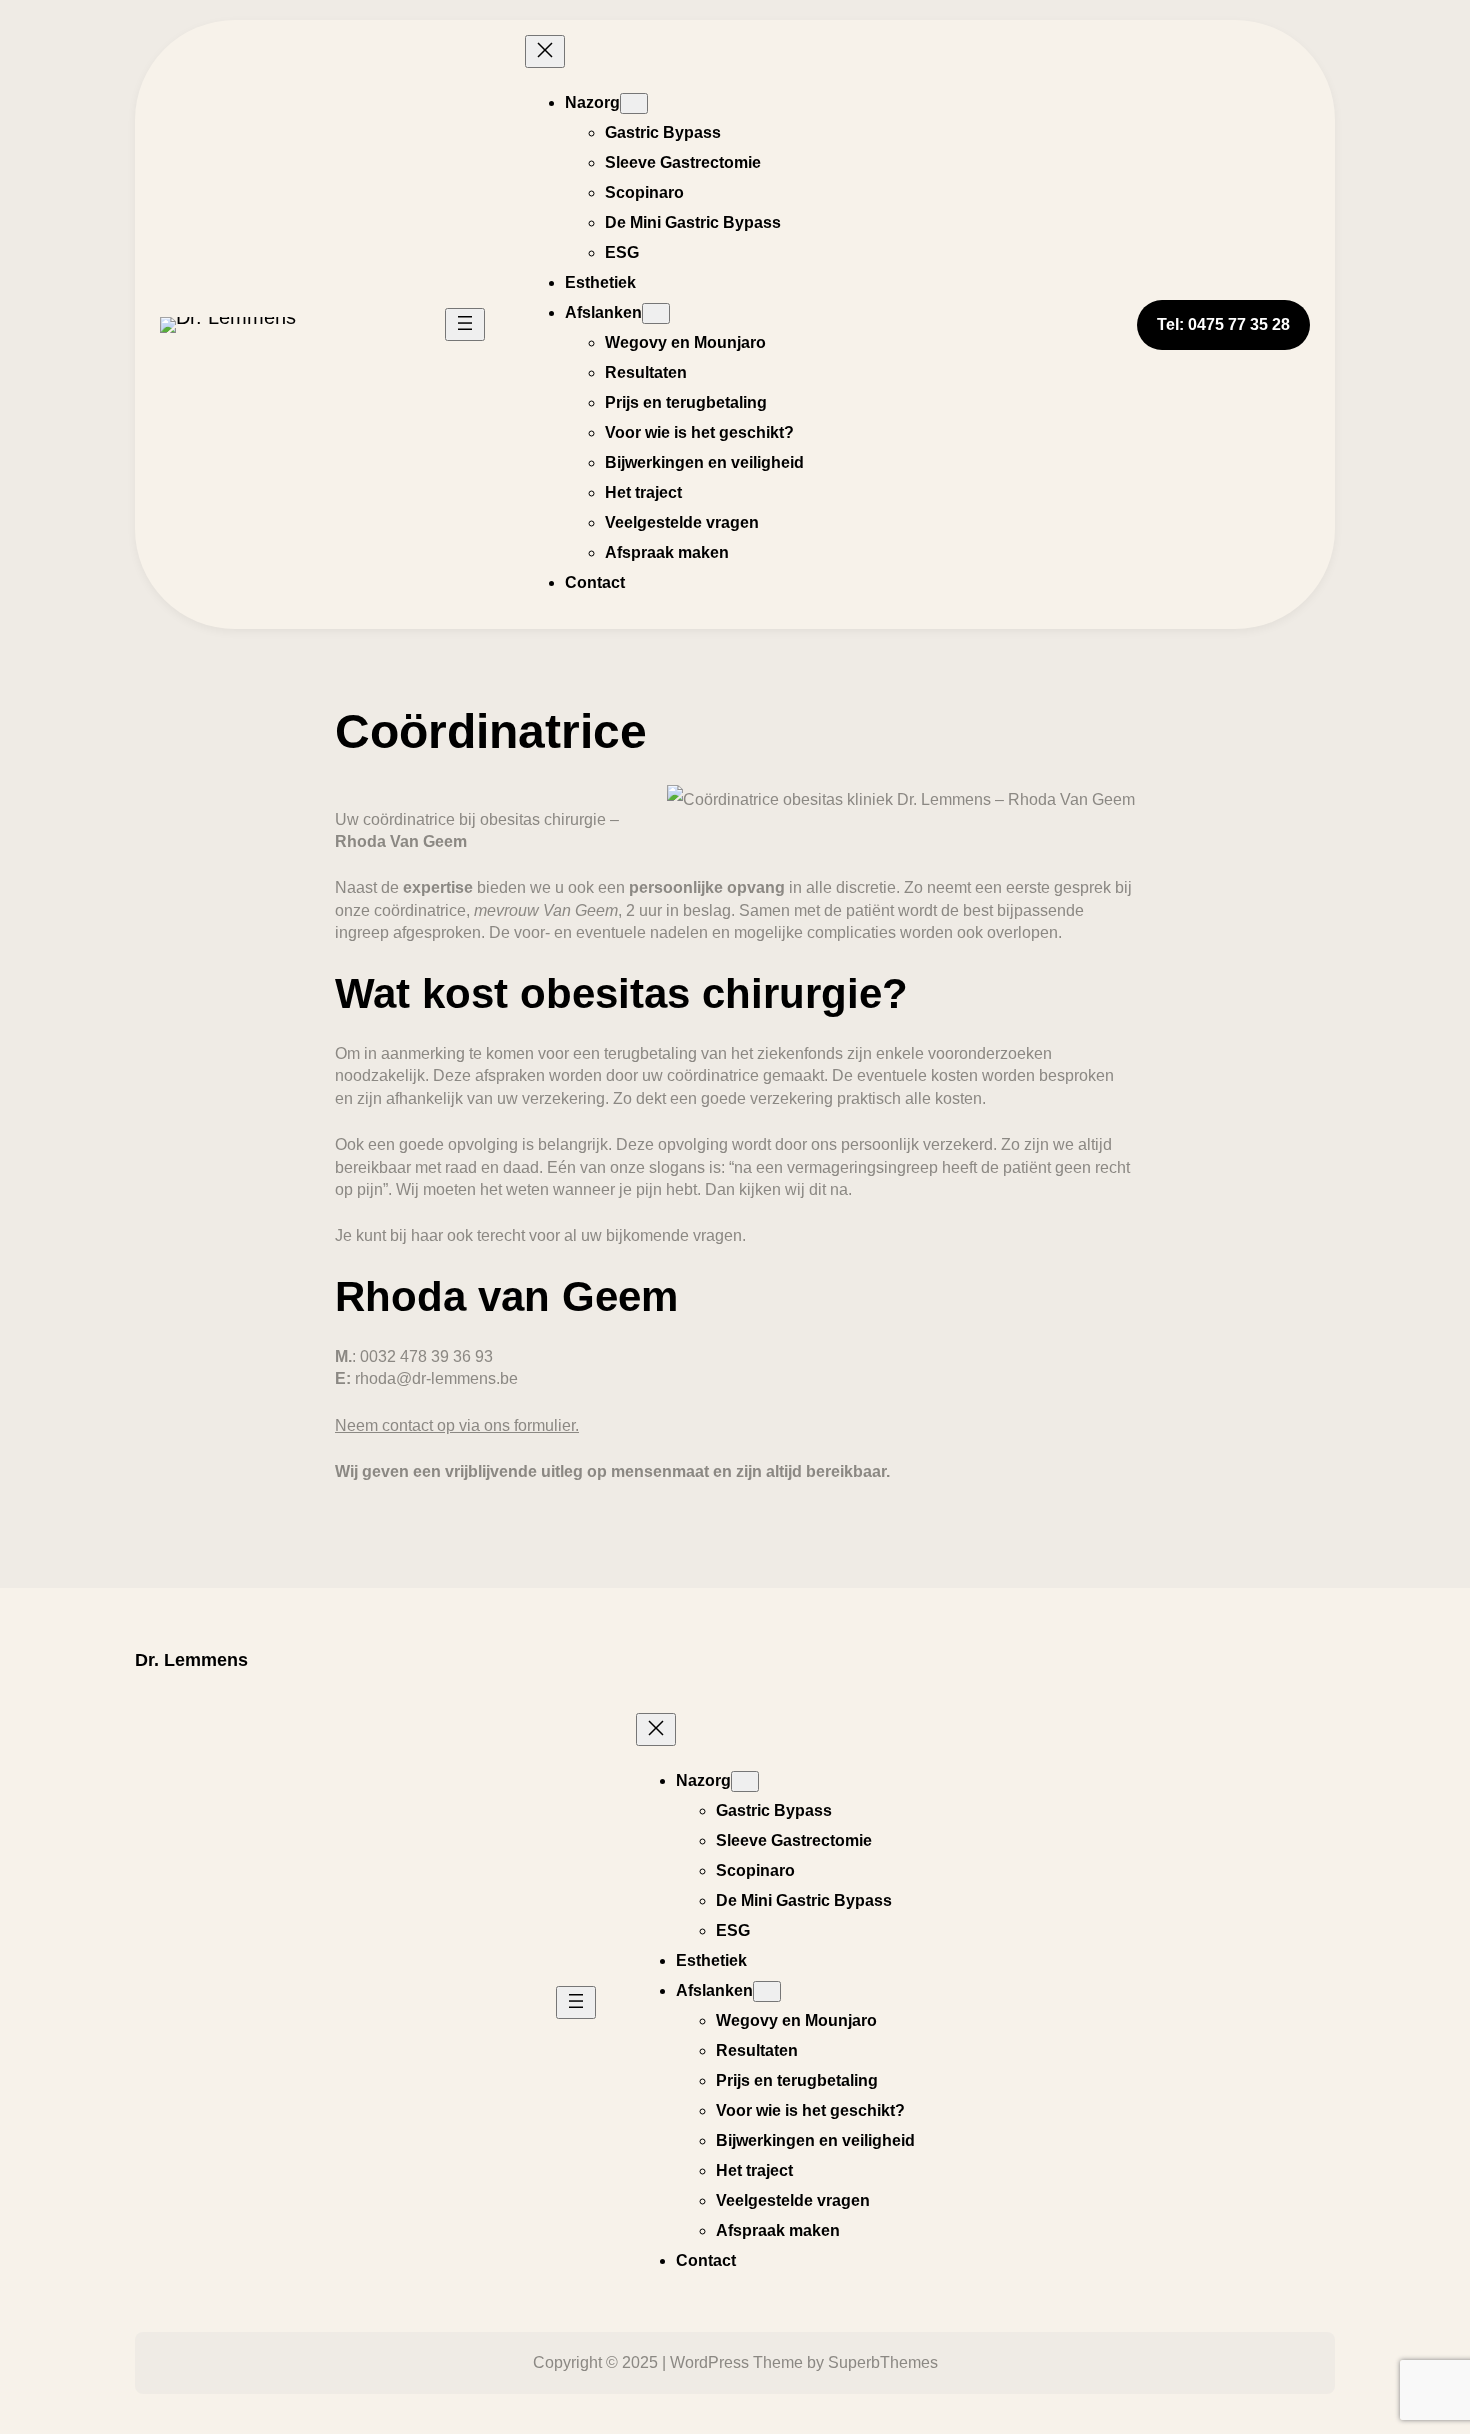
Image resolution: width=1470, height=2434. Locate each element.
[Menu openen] (465, 324)
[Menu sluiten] (545, 51)
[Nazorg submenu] (634, 103)
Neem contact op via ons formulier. (457, 1425)
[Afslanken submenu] (656, 313)
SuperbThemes (883, 2362)
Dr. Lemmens (191, 1660)
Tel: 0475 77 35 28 (1223, 324)
